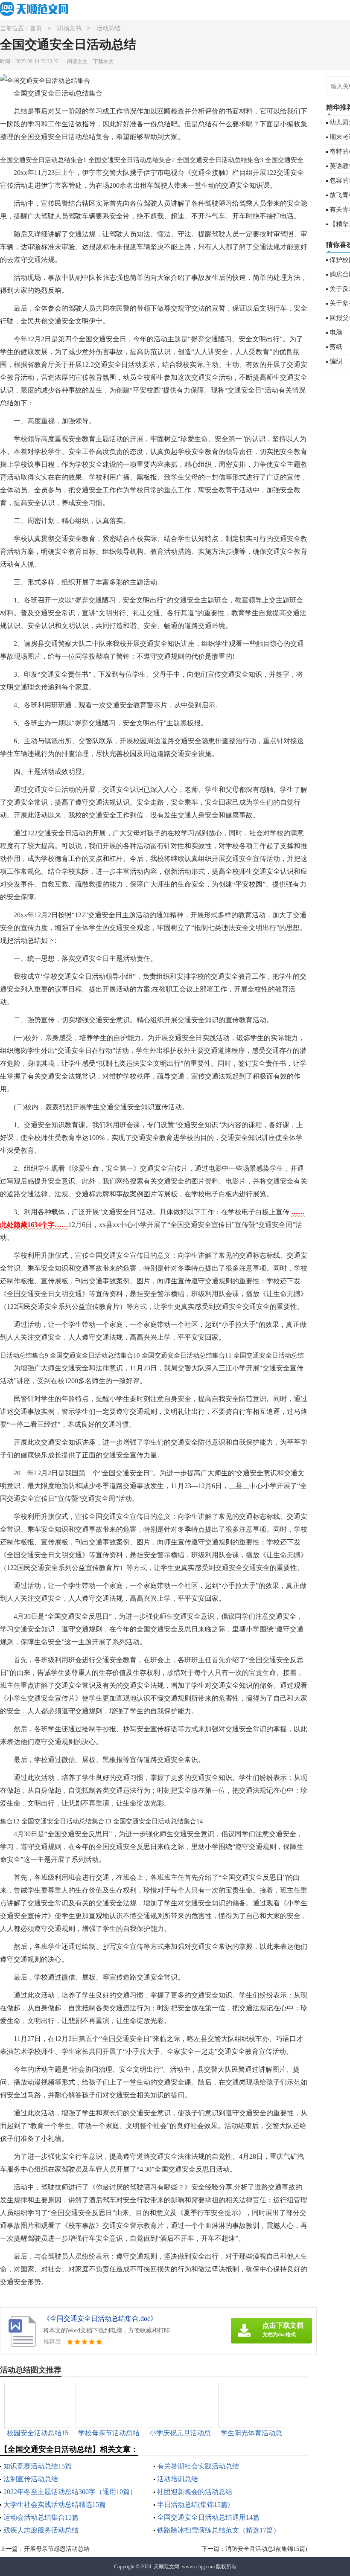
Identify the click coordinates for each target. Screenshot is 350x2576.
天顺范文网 (166, 2567)
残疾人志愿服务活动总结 (41, 2530)
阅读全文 (77, 61)
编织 (336, 361)
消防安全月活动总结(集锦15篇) (266, 2549)
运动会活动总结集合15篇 (41, 2517)
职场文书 (69, 28)
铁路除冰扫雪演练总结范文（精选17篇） (219, 2530)
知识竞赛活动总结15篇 (38, 2466)
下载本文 (103, 61)
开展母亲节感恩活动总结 (57, 2549)
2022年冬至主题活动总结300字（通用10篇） (70, 2492)
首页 (36, 28)
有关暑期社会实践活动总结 (198, 2466)
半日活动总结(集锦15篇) (193, 2505)
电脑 (336, 332)
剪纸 (336, 347)
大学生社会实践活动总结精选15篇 (55, 2505)
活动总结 (108, 28)
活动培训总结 (178, 2479)
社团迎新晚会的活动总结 (195, 2492)
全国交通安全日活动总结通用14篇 (208, 2517)
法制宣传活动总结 (31, 2479)
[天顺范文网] (36, 9)
